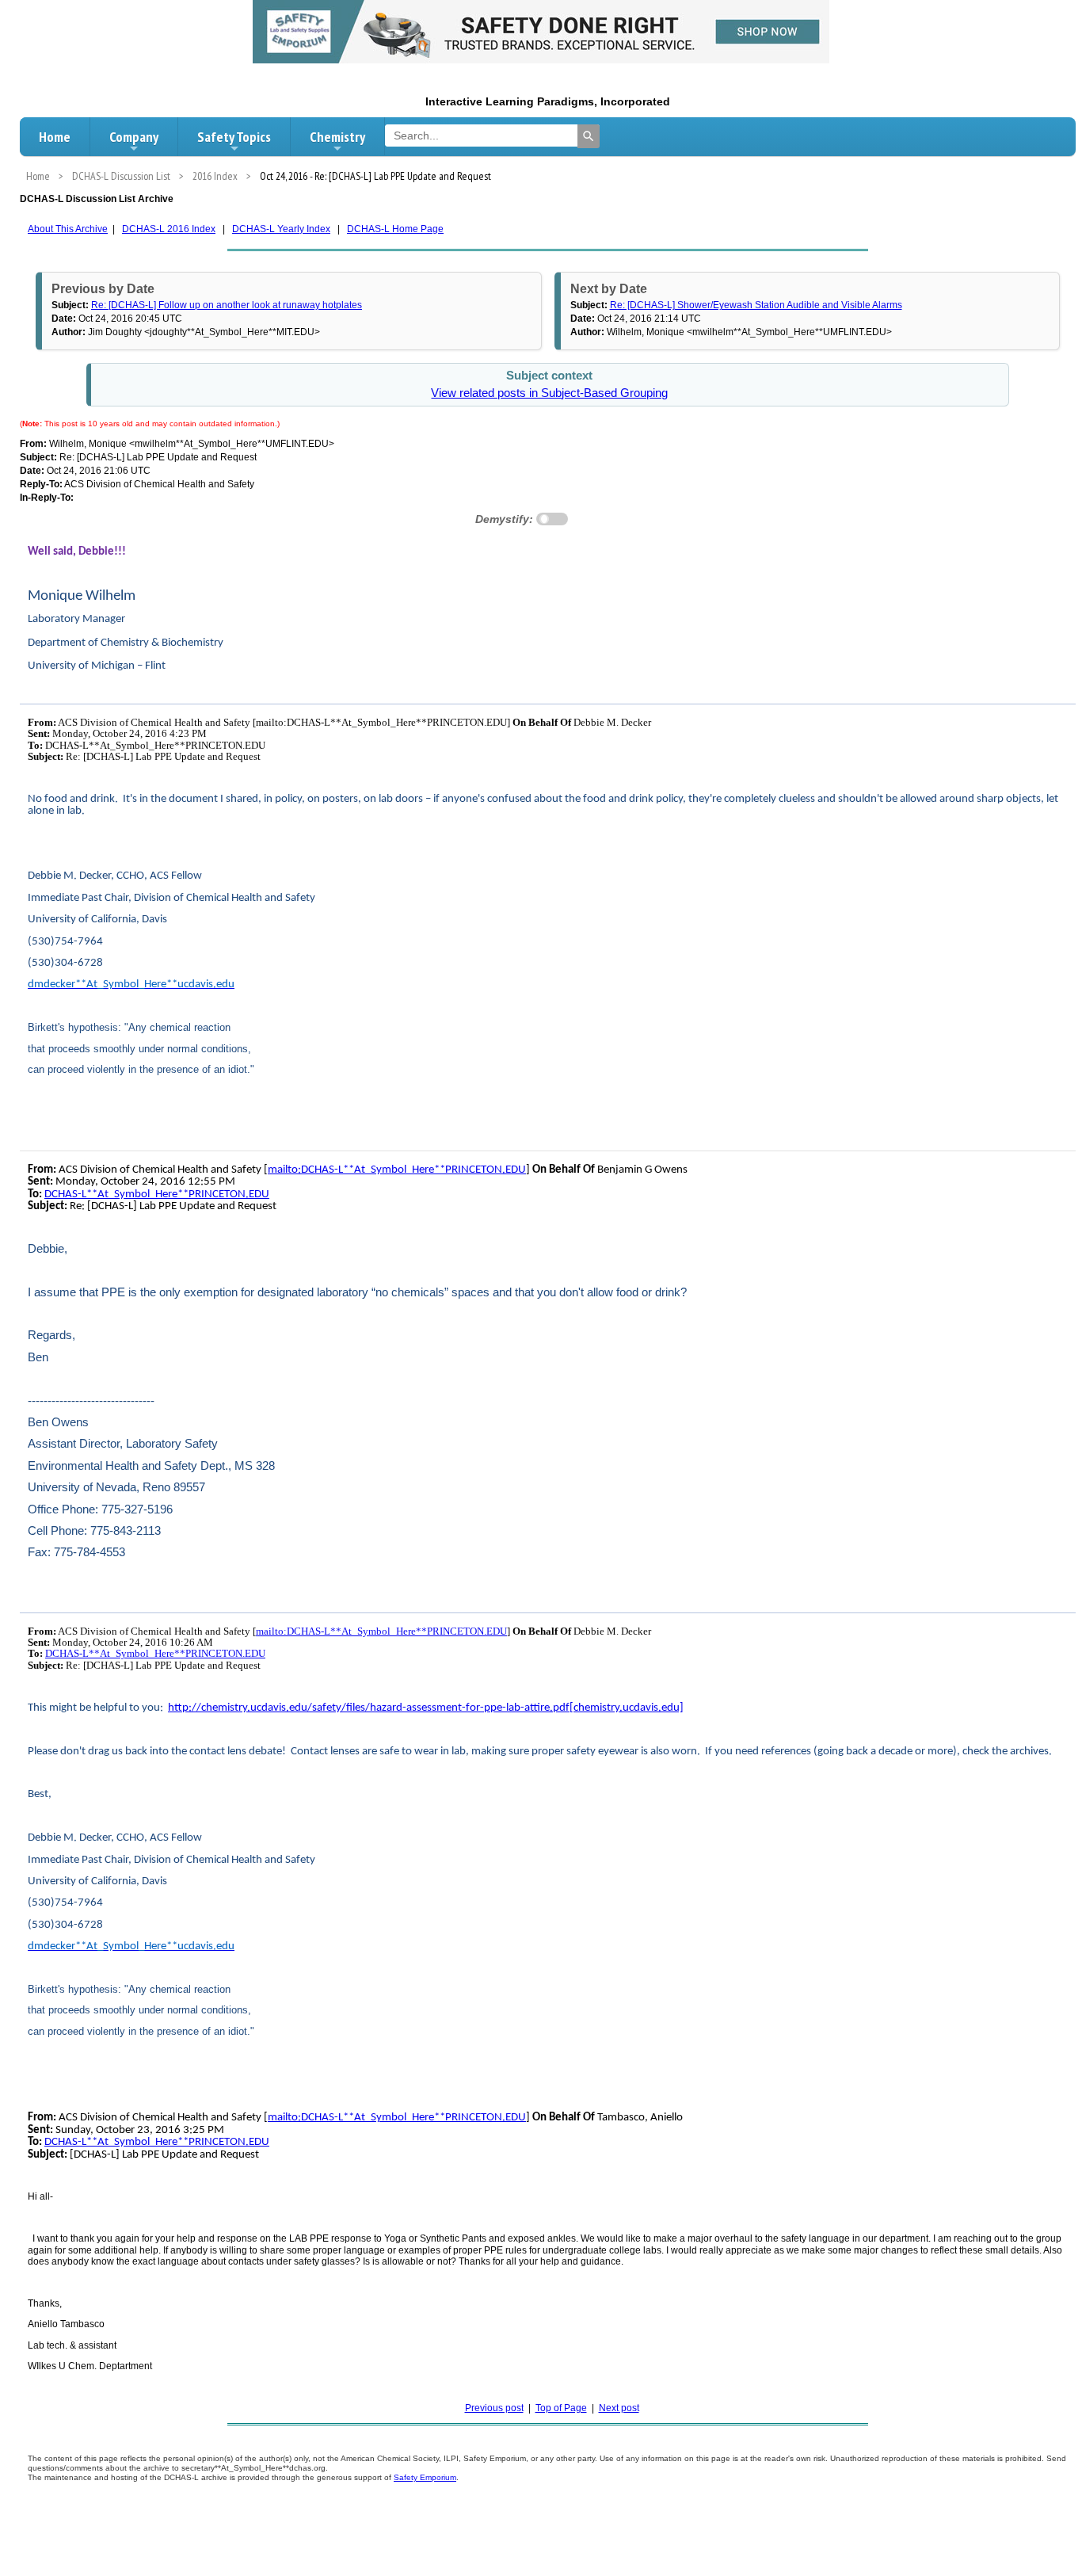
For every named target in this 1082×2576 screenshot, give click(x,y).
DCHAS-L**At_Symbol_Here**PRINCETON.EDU (157, 1195)
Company (134, 137)
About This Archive (68, 229)
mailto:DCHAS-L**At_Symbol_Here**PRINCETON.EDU (397, 1170)
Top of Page (561, 2408)
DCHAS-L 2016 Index (169, 229)
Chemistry (337, 137)
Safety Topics (234, 137)
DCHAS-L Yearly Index (281, 229)
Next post (619, 2408)
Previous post (494, 2408)
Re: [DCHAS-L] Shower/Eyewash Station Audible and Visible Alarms (756, 305)
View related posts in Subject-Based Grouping (549, 393)
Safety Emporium (425, 2477)
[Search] (589, 136)
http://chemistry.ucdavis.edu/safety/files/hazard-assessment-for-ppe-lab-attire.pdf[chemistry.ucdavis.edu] (426, 1708)
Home (55, 137)
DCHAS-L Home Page (395, 229)
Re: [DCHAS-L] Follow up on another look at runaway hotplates (227, 305)
